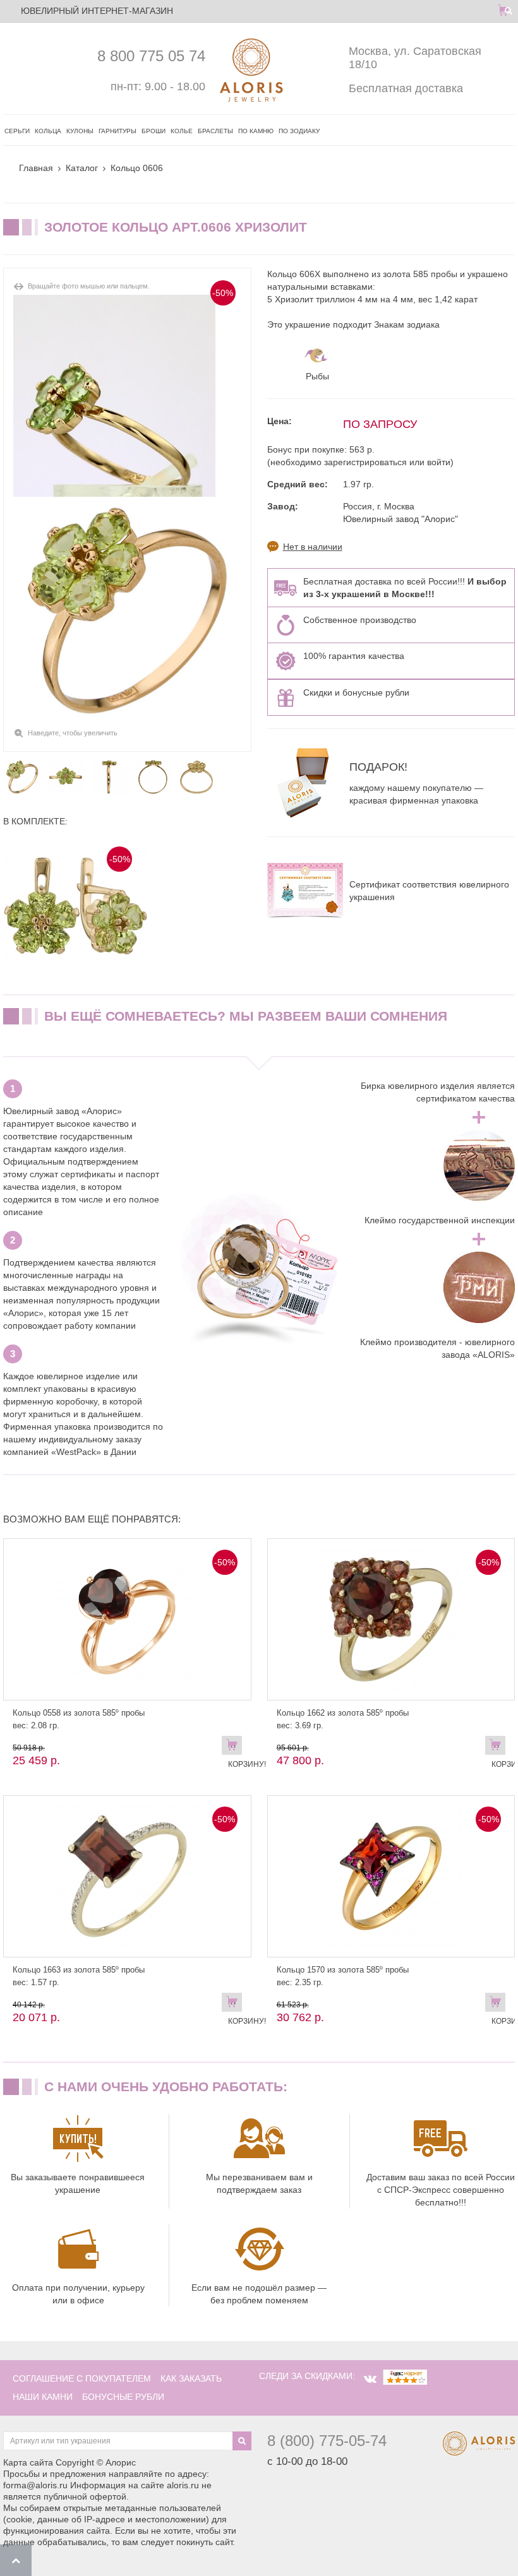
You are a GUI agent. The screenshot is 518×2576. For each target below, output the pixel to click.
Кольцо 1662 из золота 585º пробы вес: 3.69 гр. (343, 1719)
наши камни (43, 2397)
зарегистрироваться (365, 462)
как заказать (191, 2378)
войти (439, 462)
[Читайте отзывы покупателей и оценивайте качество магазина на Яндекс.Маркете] (405, 2376)
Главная (36, 168)
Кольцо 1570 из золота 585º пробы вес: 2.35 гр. (343, 1976)
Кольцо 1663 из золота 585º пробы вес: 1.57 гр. (79, 1976)
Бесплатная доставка (406, 88)
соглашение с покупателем (82, 2378)
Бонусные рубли (123, 2397)
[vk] (370, 2379)
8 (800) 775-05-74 (327, 2441)
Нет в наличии (313, 547)
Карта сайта (28, 2462)
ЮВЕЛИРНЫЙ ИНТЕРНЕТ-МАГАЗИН (97, 11)
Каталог (82, 168)
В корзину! (235, 1748)
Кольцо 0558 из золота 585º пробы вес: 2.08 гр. (79, 1719)
